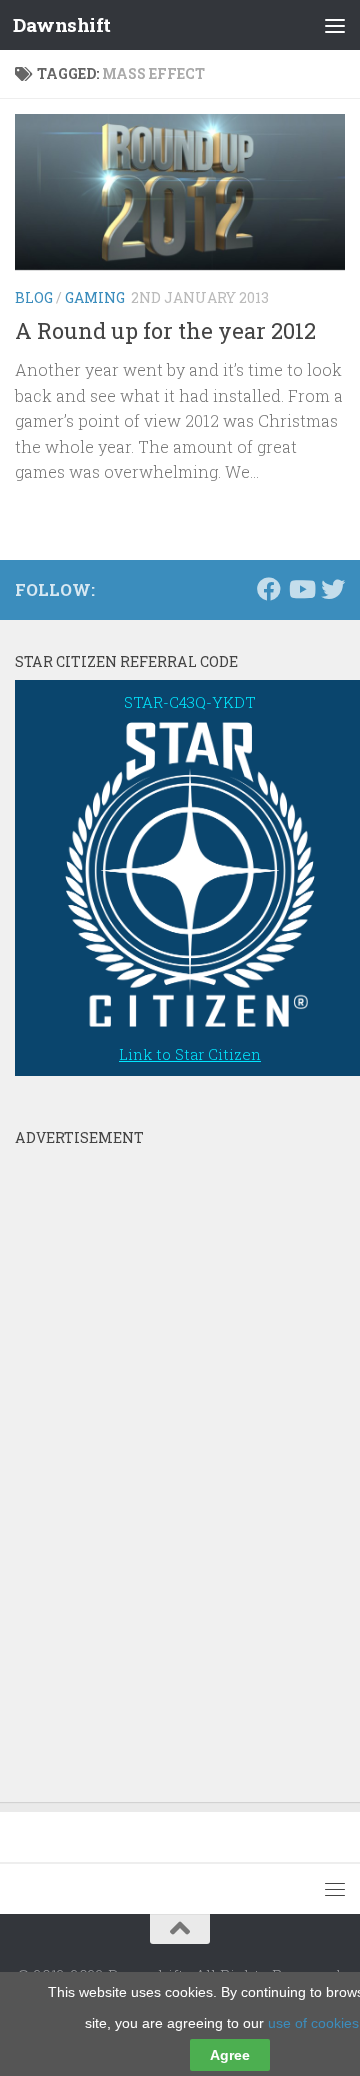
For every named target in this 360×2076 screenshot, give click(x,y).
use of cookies (313, 2023)
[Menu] (335, 25)
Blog (34, 297)
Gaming (95, 297)
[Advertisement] (165, 1456)
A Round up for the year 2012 (165, 330)
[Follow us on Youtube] (301, 589)
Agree (230, 2055)
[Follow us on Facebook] (269, 589)
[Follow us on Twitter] (333, 589)
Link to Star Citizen (190, 1054)
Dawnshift (62, 24)
